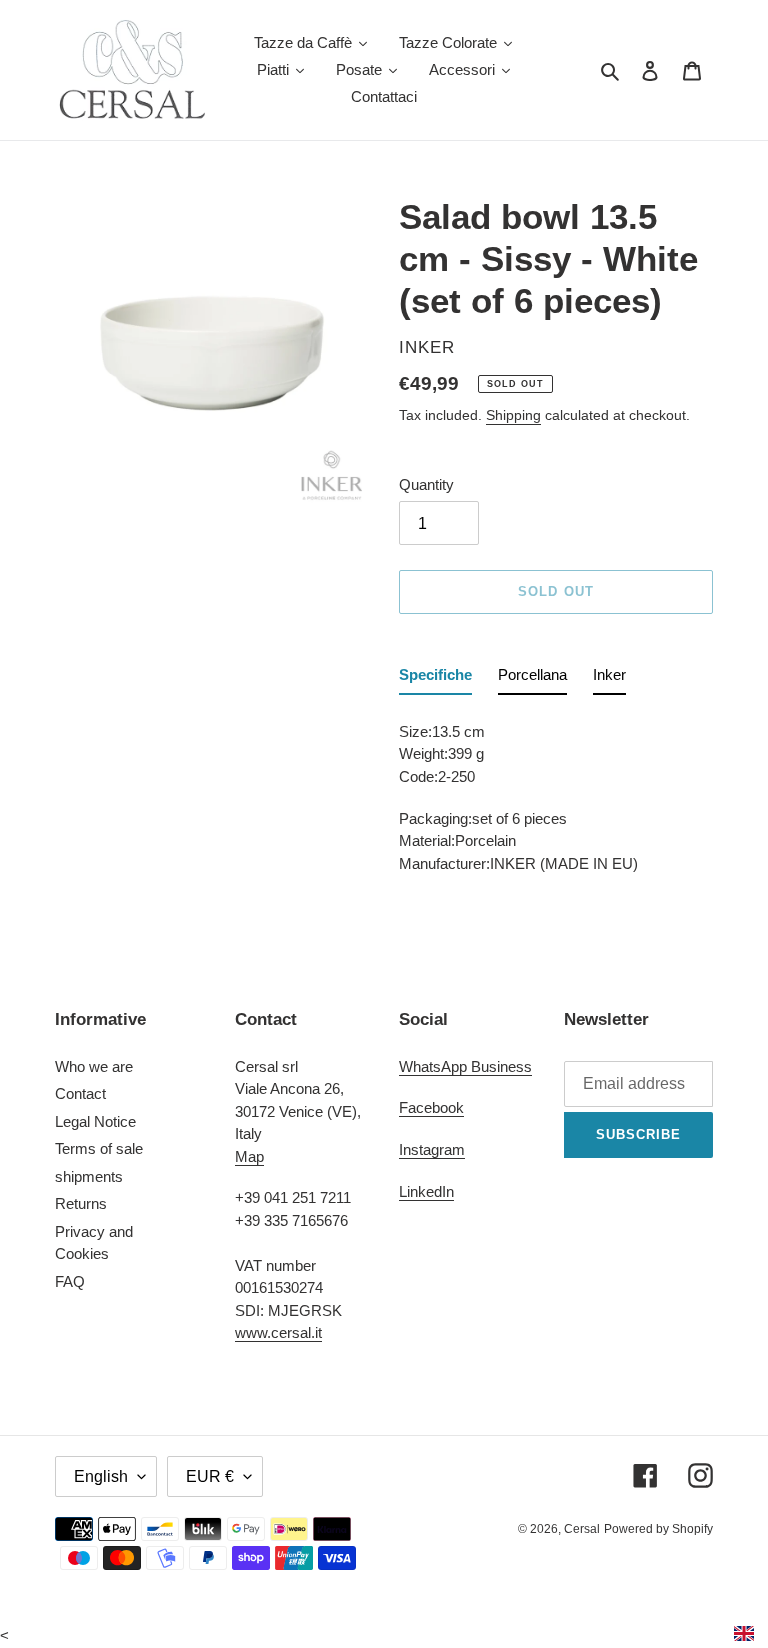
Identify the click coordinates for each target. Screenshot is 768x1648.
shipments (89, 1176)
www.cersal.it (278, 1332)
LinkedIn (426, 1191)
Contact (80, 1093)
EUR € (210, 1476)
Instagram (432, 1149)
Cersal (582, 1529)
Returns (81, 1203)
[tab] (435, 679)
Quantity (426, 484)
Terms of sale (99, 1148)
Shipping (513, 415)
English (101, 1476)
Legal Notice (95, 1121)
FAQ (70, 1281)
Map (249, 1156)
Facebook (431, 1107)
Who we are (94, 1066)
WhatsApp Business (465, 1066)
